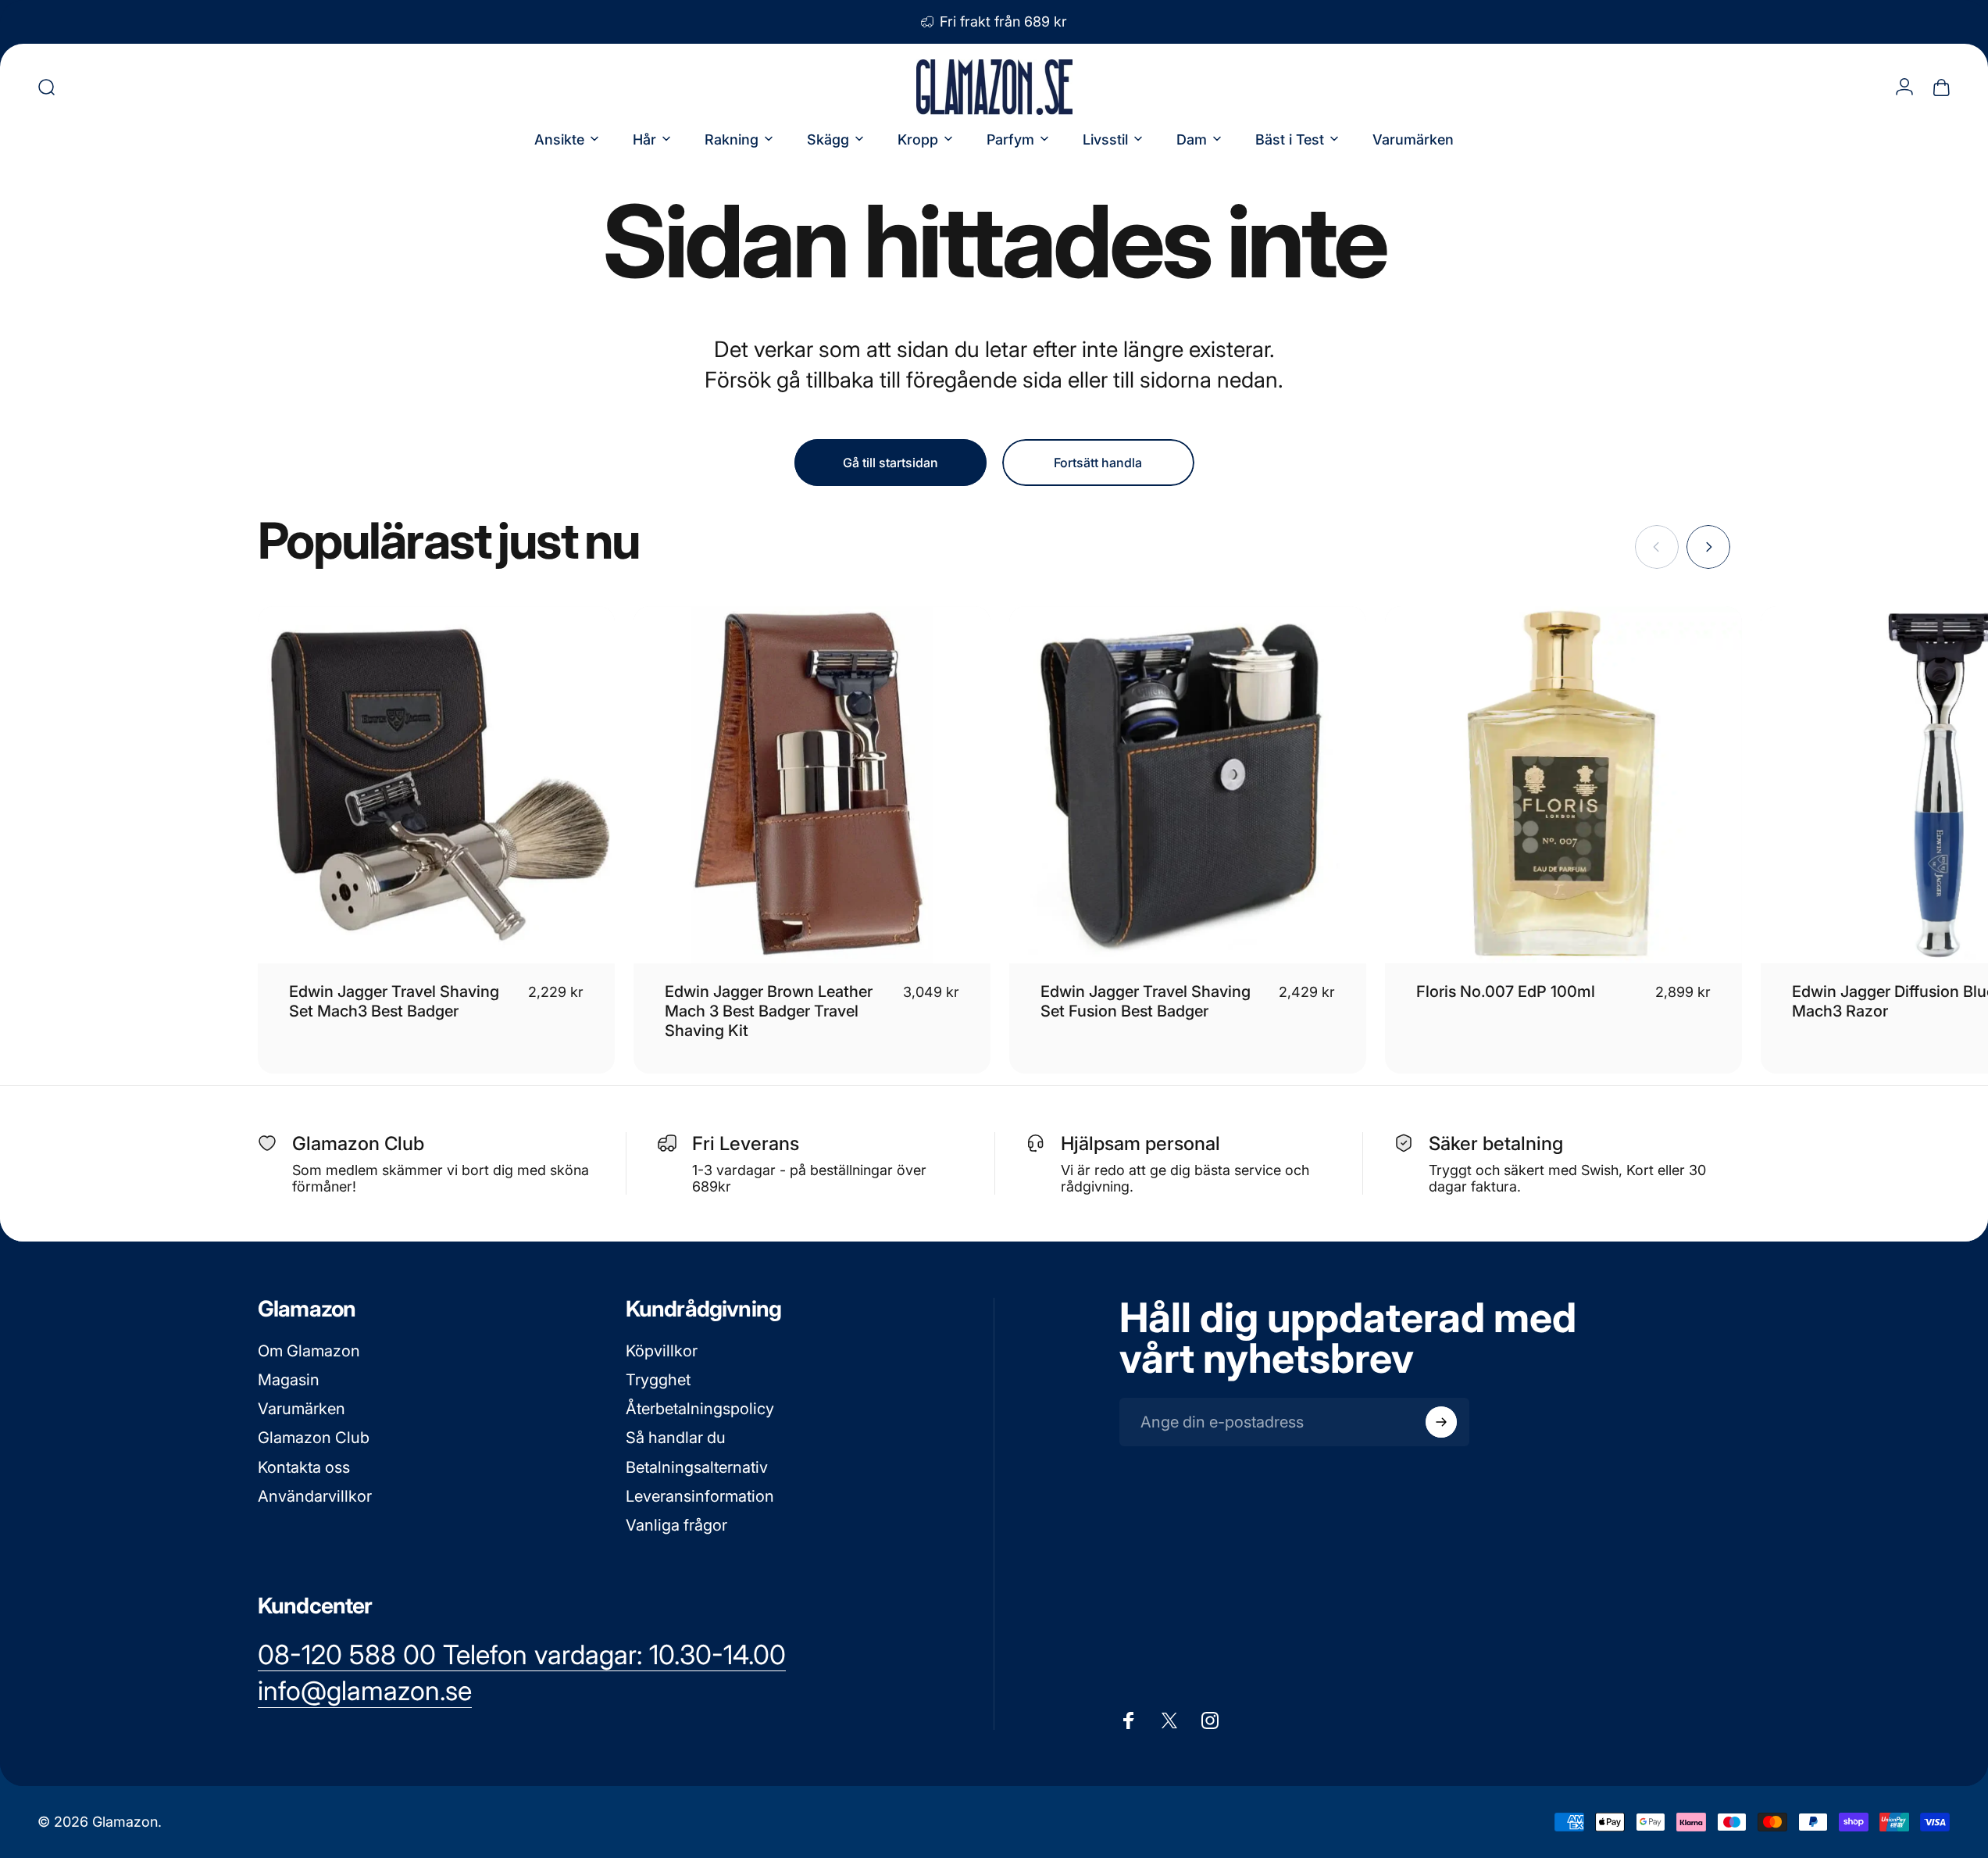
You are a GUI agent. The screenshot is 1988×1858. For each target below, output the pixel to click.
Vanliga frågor (676, 1525)
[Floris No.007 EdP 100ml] (1563, 785)
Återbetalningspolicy (700, 1409)
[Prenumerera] (1441, 1422)
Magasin (289, 1380)
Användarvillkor (315, 1496)
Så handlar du (676, 1438)
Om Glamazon (309, 1351)
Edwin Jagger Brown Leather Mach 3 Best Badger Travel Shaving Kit (769, 1011)
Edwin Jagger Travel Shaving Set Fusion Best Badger (1146, 1001)
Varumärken (302, 1409)
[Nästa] (1708, 547)
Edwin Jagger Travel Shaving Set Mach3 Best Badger (394, 1001)
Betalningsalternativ (697, 1467)
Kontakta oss (304, 1467)
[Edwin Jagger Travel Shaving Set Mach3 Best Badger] (436, 785)
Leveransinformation (700, 1496)
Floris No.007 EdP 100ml (1506, 992)
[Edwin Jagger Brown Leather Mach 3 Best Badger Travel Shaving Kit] (812, 785)
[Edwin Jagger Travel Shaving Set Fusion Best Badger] (1188, 785)
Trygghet (658, 1380)
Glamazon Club (314, 1438)
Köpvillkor (662, 1351)
